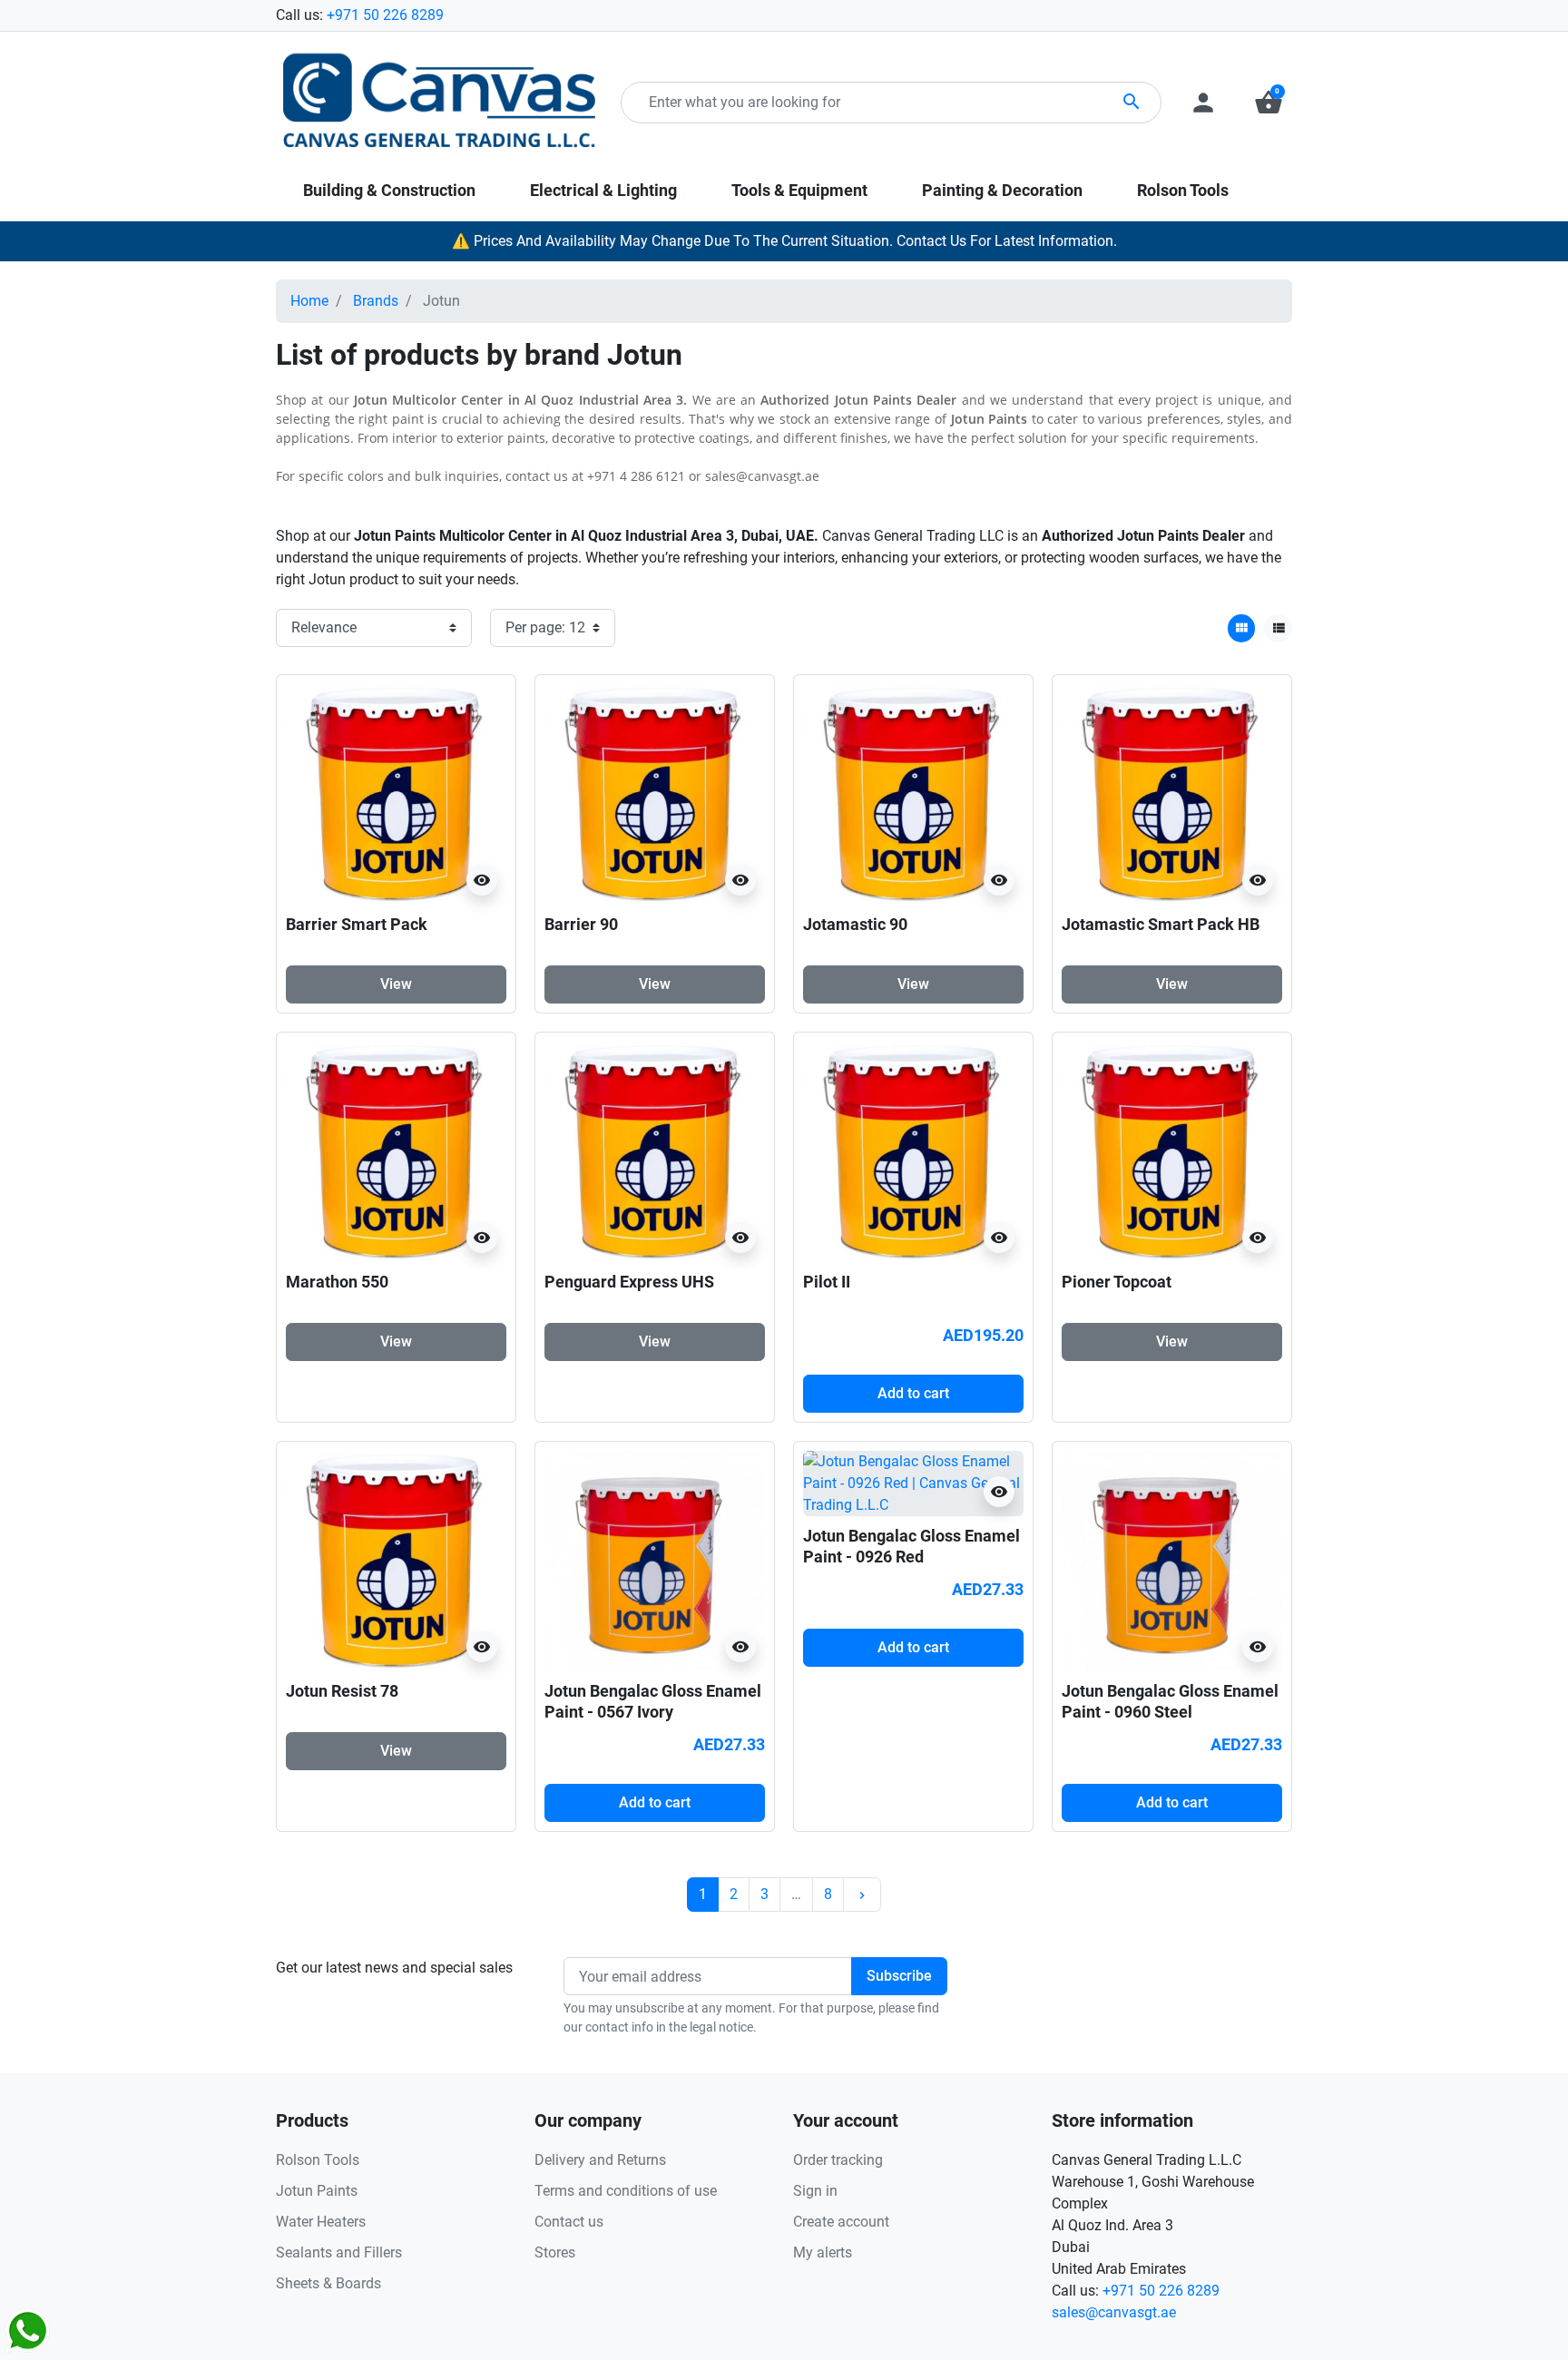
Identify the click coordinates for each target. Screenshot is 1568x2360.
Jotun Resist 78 (342, 1691)
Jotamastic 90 (855, 924)
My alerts (823, 2252)
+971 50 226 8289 (385, 15)
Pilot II (827, 1282)
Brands (376, 301)
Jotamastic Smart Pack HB (1161, 924)
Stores (555, 2252)
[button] (1269, 103)
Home (309, 301)
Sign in (815, 2191)
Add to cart (913, 1393)
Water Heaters (321, 2222)
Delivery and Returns (600, 2160)
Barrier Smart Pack (357, 924)
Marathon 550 (337, 1282)
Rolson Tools (318, 2160)
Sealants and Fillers (339, 2252)
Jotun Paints (317, 2191)
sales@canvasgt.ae (1114, 2312)
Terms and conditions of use (626, 2191)
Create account (841, 2222)
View (396, 984)
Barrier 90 (581, 924)
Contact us (569, 2222)
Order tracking (838, 2160)
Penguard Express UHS (629, 1282)
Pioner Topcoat (1117, 1282)
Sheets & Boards (328, 2283)
